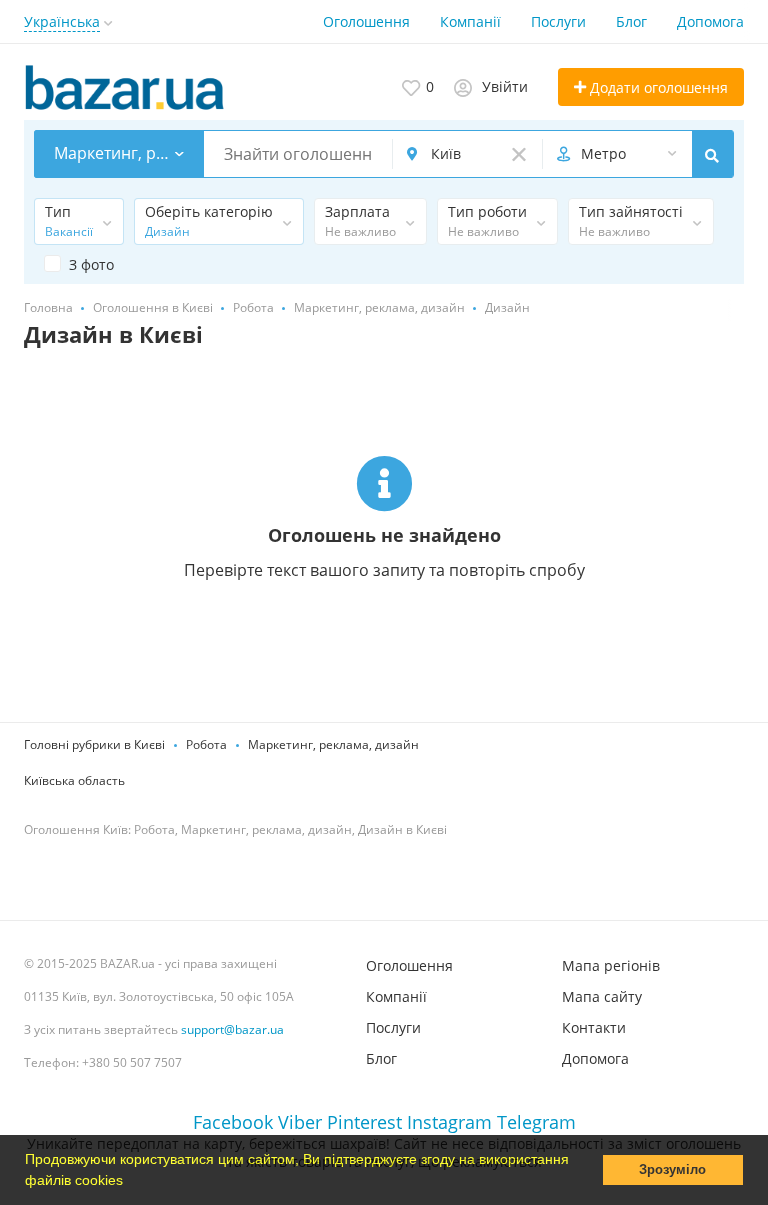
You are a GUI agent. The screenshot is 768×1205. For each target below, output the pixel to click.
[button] (130, 1182)
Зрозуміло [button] (672, 1170)
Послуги (558, 21)
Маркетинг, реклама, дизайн (333, 744)
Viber (300, 1122)
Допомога (710, 21)
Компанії (470, 21)
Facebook (233, 1122)
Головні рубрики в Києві (94, 744)
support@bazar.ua (232, 1029)
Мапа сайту (602, 996)
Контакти (594, 1027)
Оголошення (366, 21)
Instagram (449, 1122)
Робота (206, 744)
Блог (631, 21)
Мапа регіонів (611, 965)
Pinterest (364, 1122)
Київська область (74, 780)
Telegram (536, 1122)
